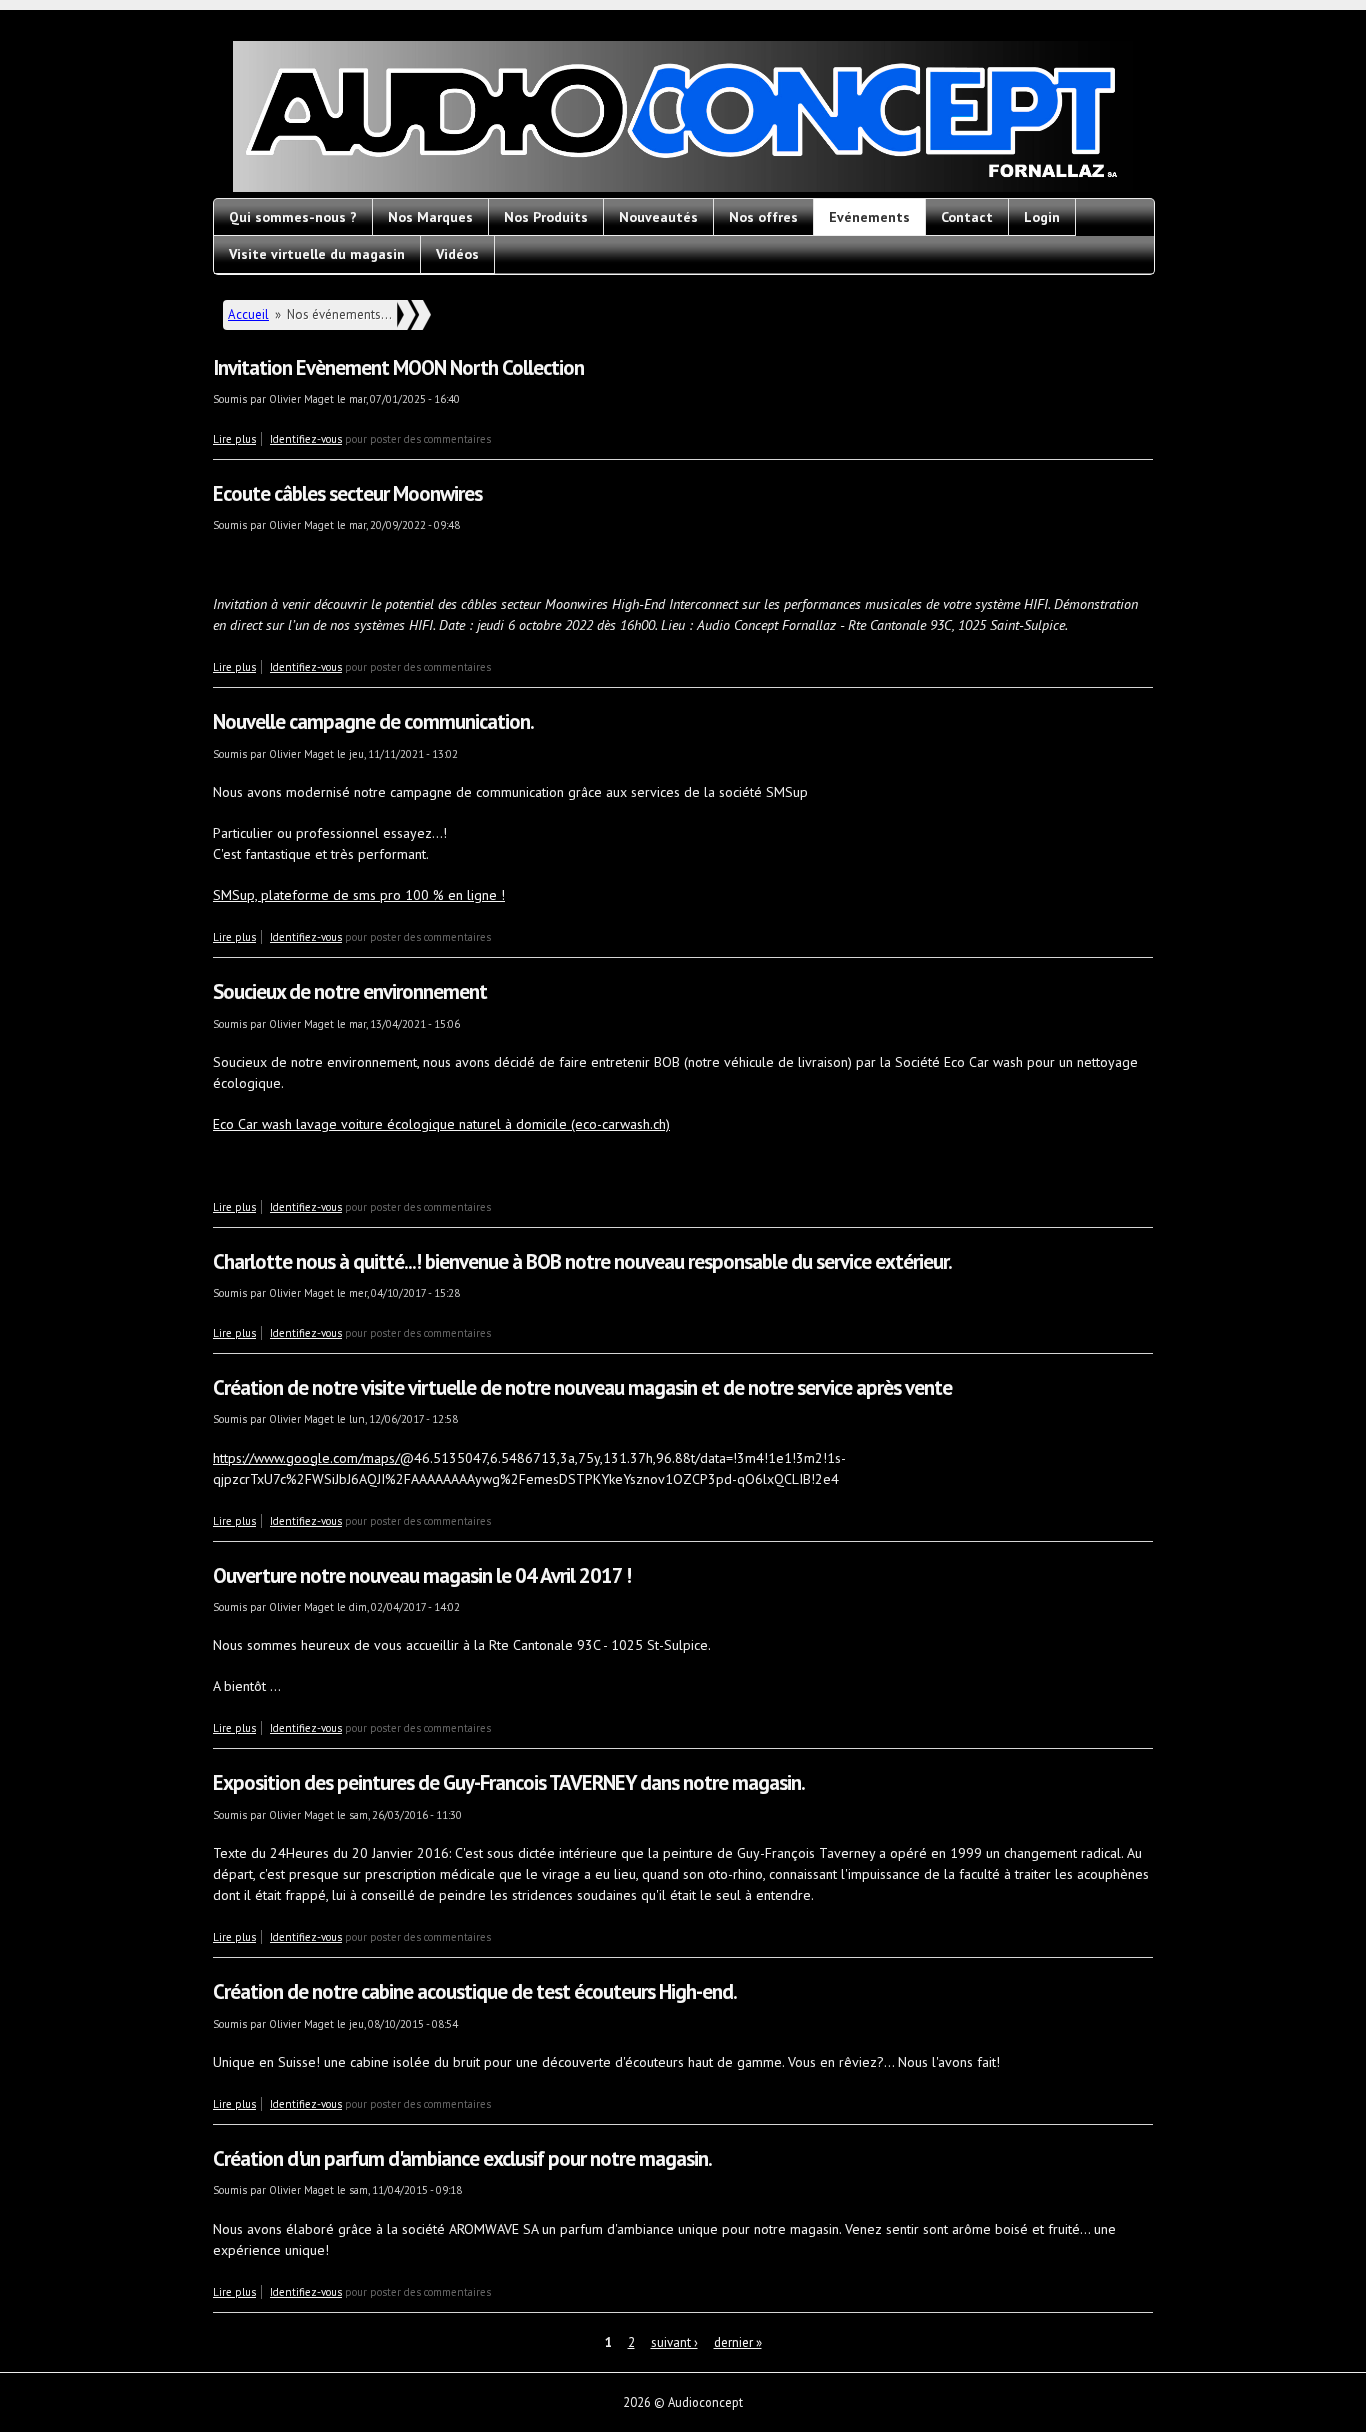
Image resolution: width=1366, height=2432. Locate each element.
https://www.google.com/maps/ (306, 1458)
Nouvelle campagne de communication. (373, 721)
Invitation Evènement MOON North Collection (398, 367)
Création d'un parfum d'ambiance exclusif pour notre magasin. (462, 2158)
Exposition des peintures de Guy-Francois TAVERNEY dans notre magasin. (509, 1782)
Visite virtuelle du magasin (317, 254)
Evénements (869, 217)
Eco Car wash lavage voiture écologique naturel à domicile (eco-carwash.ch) (441, 1124)
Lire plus (234, 439)
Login (1042, 217)
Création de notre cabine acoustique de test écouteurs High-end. (475, 1991)
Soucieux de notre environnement (350, 991)
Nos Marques (430, 217)
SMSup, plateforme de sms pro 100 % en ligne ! (359, 895)
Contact (967, 217)
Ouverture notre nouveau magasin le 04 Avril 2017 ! (422, 1575)
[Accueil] (683, 119)
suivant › (674, 2342)
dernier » (738, 2342)
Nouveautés (658, 217)
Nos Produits (546, 217)
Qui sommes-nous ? (293, 217)
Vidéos (457, 254)
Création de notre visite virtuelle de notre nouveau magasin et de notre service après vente (582, 1387)
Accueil (248, 314)
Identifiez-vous (306, 439)
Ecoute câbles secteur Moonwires (347, 493)
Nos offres (763, 217)
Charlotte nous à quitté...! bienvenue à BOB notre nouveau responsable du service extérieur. (582, 1261)
